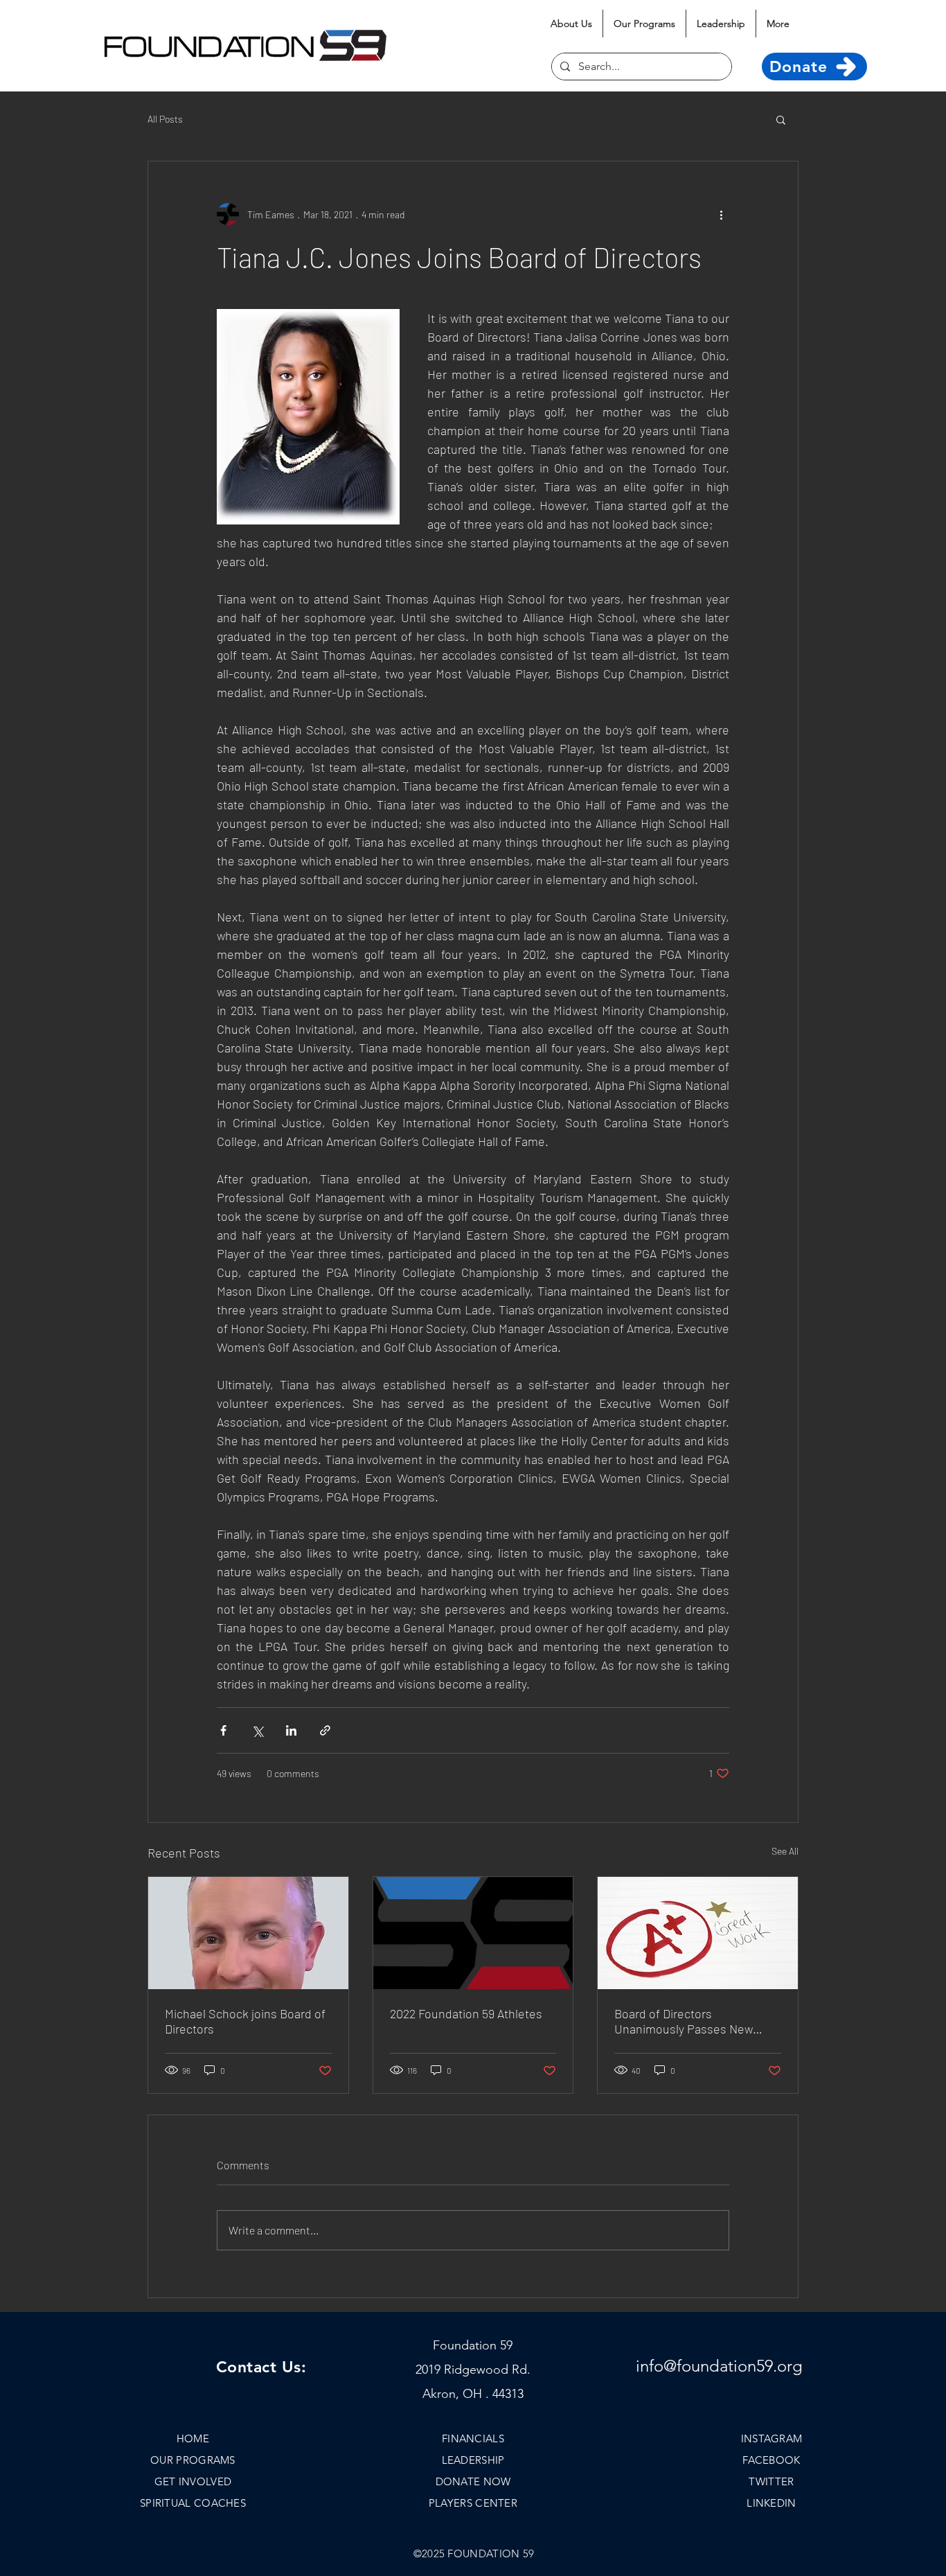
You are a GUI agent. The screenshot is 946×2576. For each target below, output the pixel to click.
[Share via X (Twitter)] (257, 1730)
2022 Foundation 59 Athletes (466, 2013)
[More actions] (721, 214)
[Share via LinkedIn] (291, 1730)
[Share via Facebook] (223, 1730)
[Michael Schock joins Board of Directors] (248, 1933)
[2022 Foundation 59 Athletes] (473, 1933)
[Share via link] (325, 1730)
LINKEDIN (771, 2503)
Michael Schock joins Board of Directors (245, 2021)
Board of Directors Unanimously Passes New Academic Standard (684, 2021)
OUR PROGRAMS (193, 2460)
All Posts (165, 119)
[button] (781, 119)
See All (785, 1851)
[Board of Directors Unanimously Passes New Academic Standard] (698, 1933)
